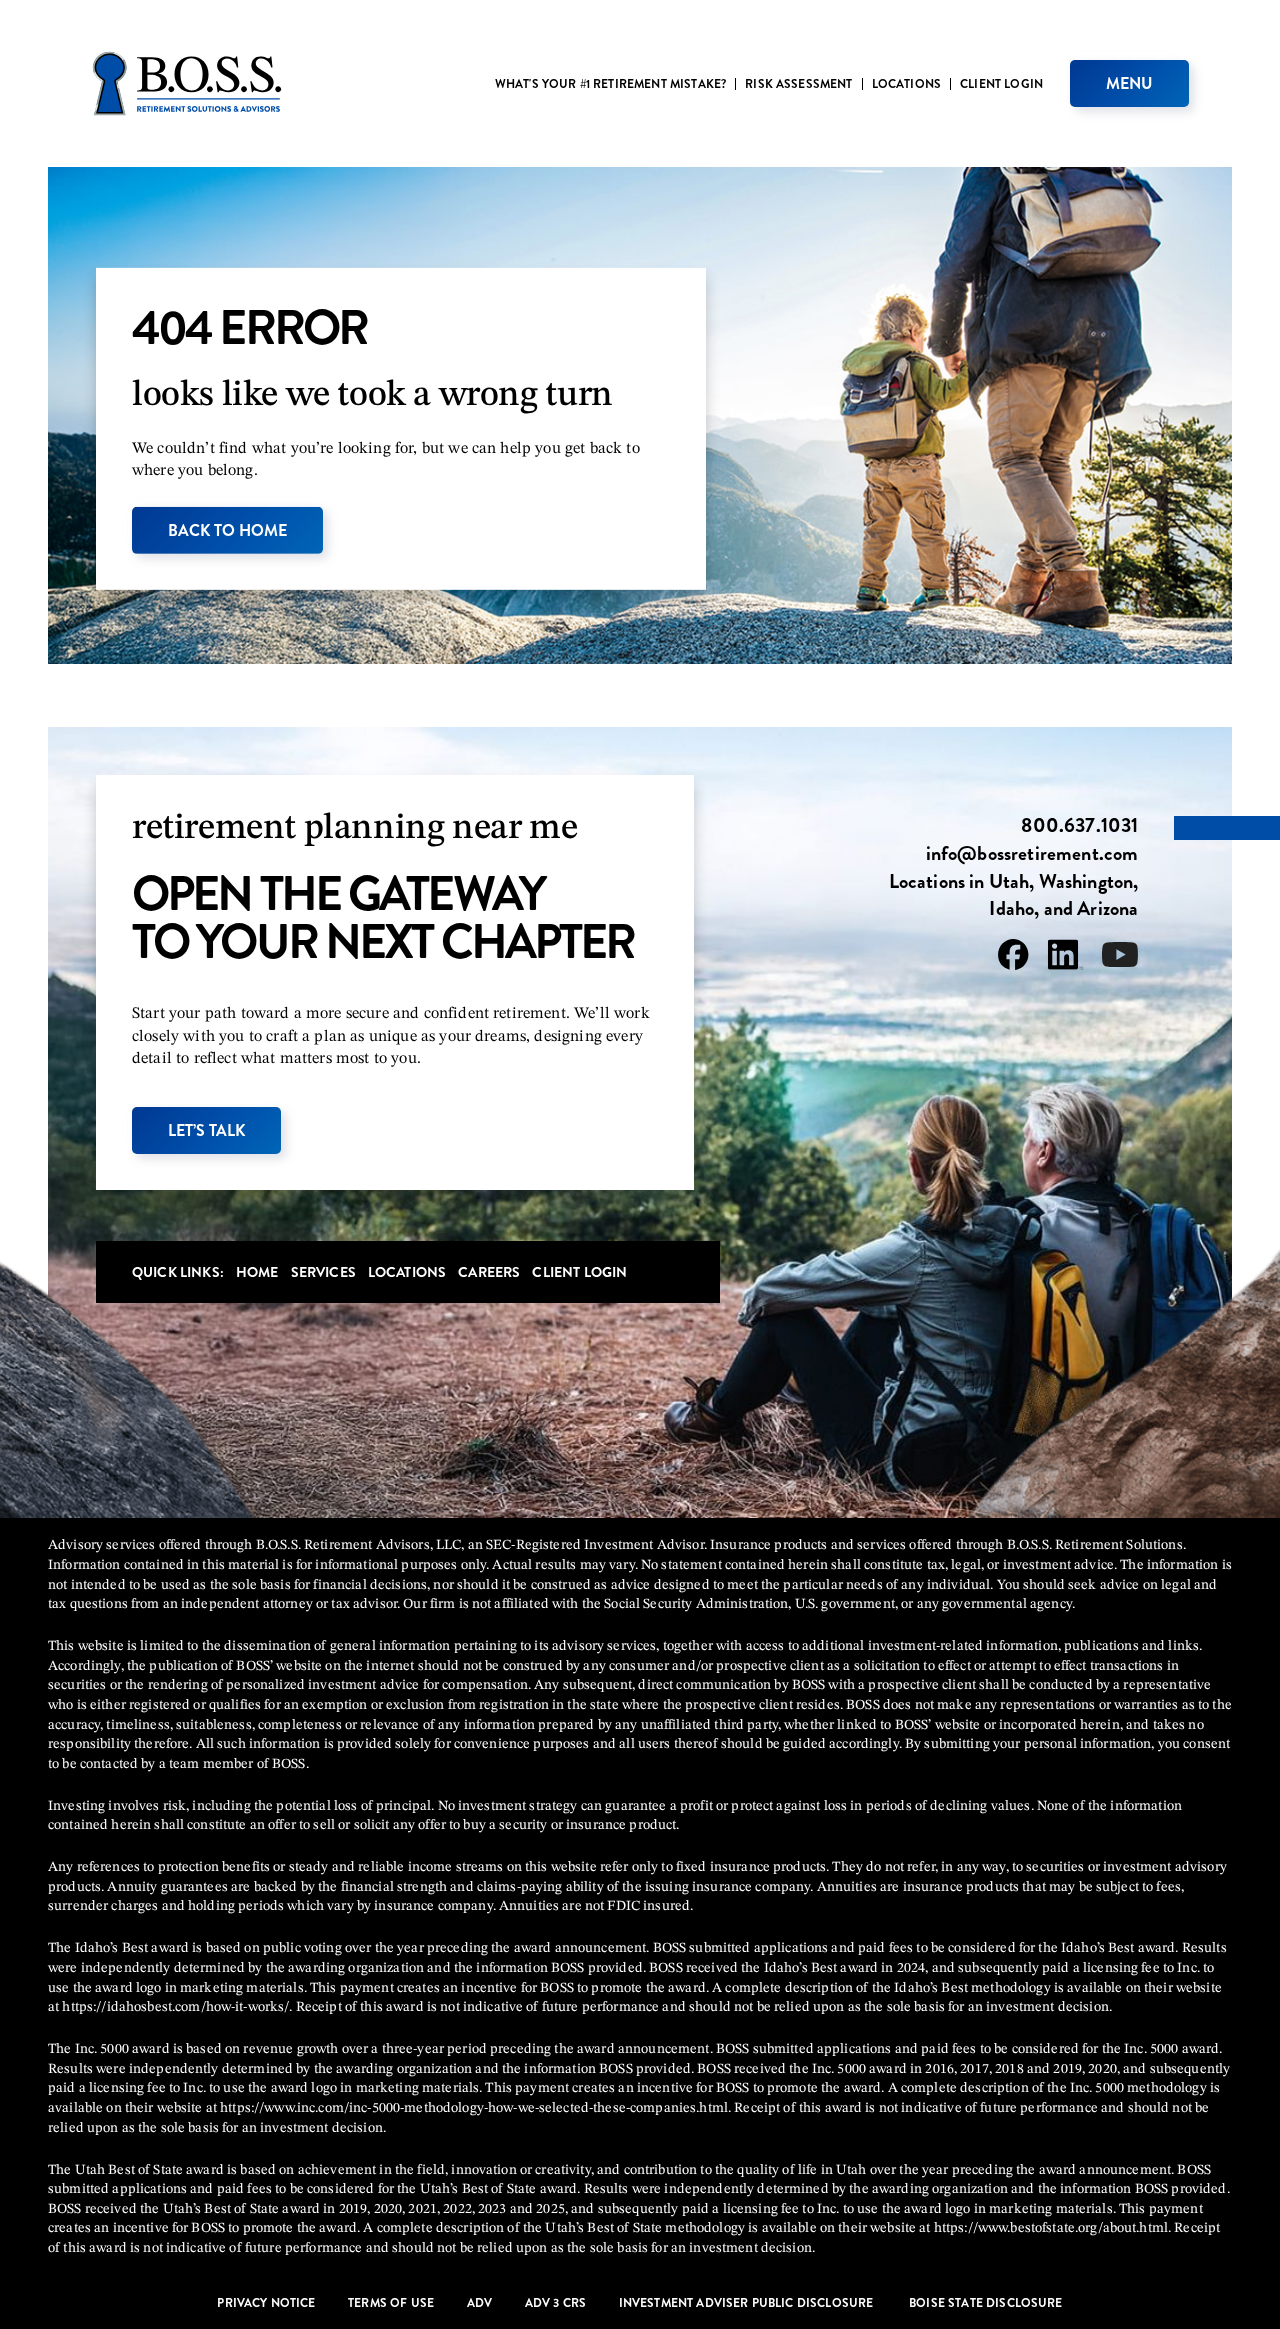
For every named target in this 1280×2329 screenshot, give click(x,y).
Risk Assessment (798, 84)
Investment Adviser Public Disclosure (748, 2303)
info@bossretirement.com (1032, 854)
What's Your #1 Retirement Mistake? (610, 84)
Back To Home (227, 530)
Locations (906, 84)
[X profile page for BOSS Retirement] (1120, 958)
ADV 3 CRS (555, 2303)
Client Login (1001, 84)
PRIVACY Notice (266, 2303)
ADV (479, 2303)
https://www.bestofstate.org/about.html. (1052, 2228)
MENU (1129, 83)
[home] (187, 83)
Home (257, 1272)
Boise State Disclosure (986, 2303)
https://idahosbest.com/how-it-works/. (177, 2007)
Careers (489, 1272)
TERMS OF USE (391, 2303)
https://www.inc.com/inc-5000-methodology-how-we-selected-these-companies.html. (475, 2108)
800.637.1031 (1079, 826)
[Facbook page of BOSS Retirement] (1013, 958)
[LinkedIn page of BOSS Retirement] (1065, 958)
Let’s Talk (206, 1130)
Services (323, 1272)
